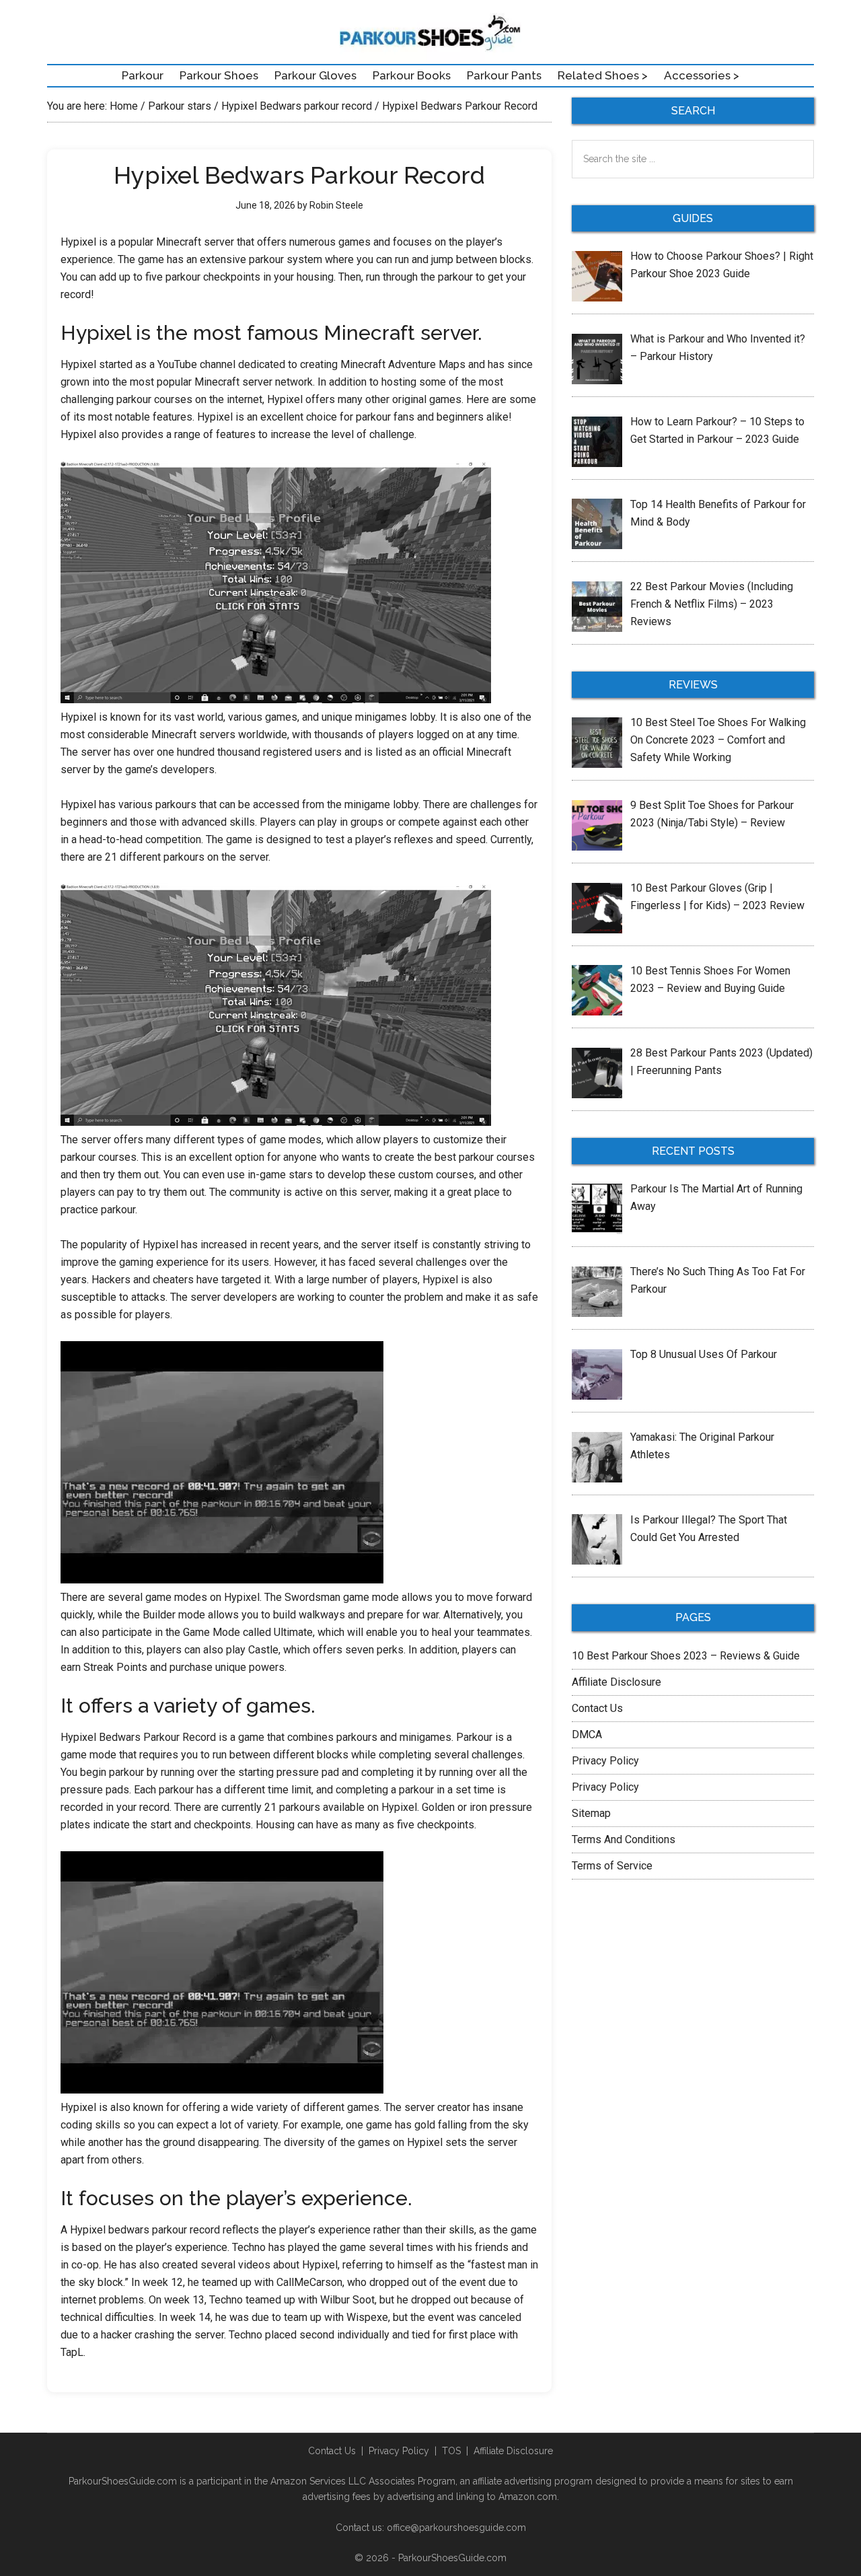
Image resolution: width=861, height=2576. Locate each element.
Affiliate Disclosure (616, 1682)
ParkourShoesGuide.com (452, 2558)
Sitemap (591, 1813)
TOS (451, 2451)
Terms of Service (612, 1866)
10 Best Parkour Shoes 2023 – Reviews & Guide (686, 1656)
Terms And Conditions (624, 1839)
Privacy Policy (605, 1761)
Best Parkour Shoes (430, 34)
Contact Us (597, 1708)
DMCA (587, 1734)
